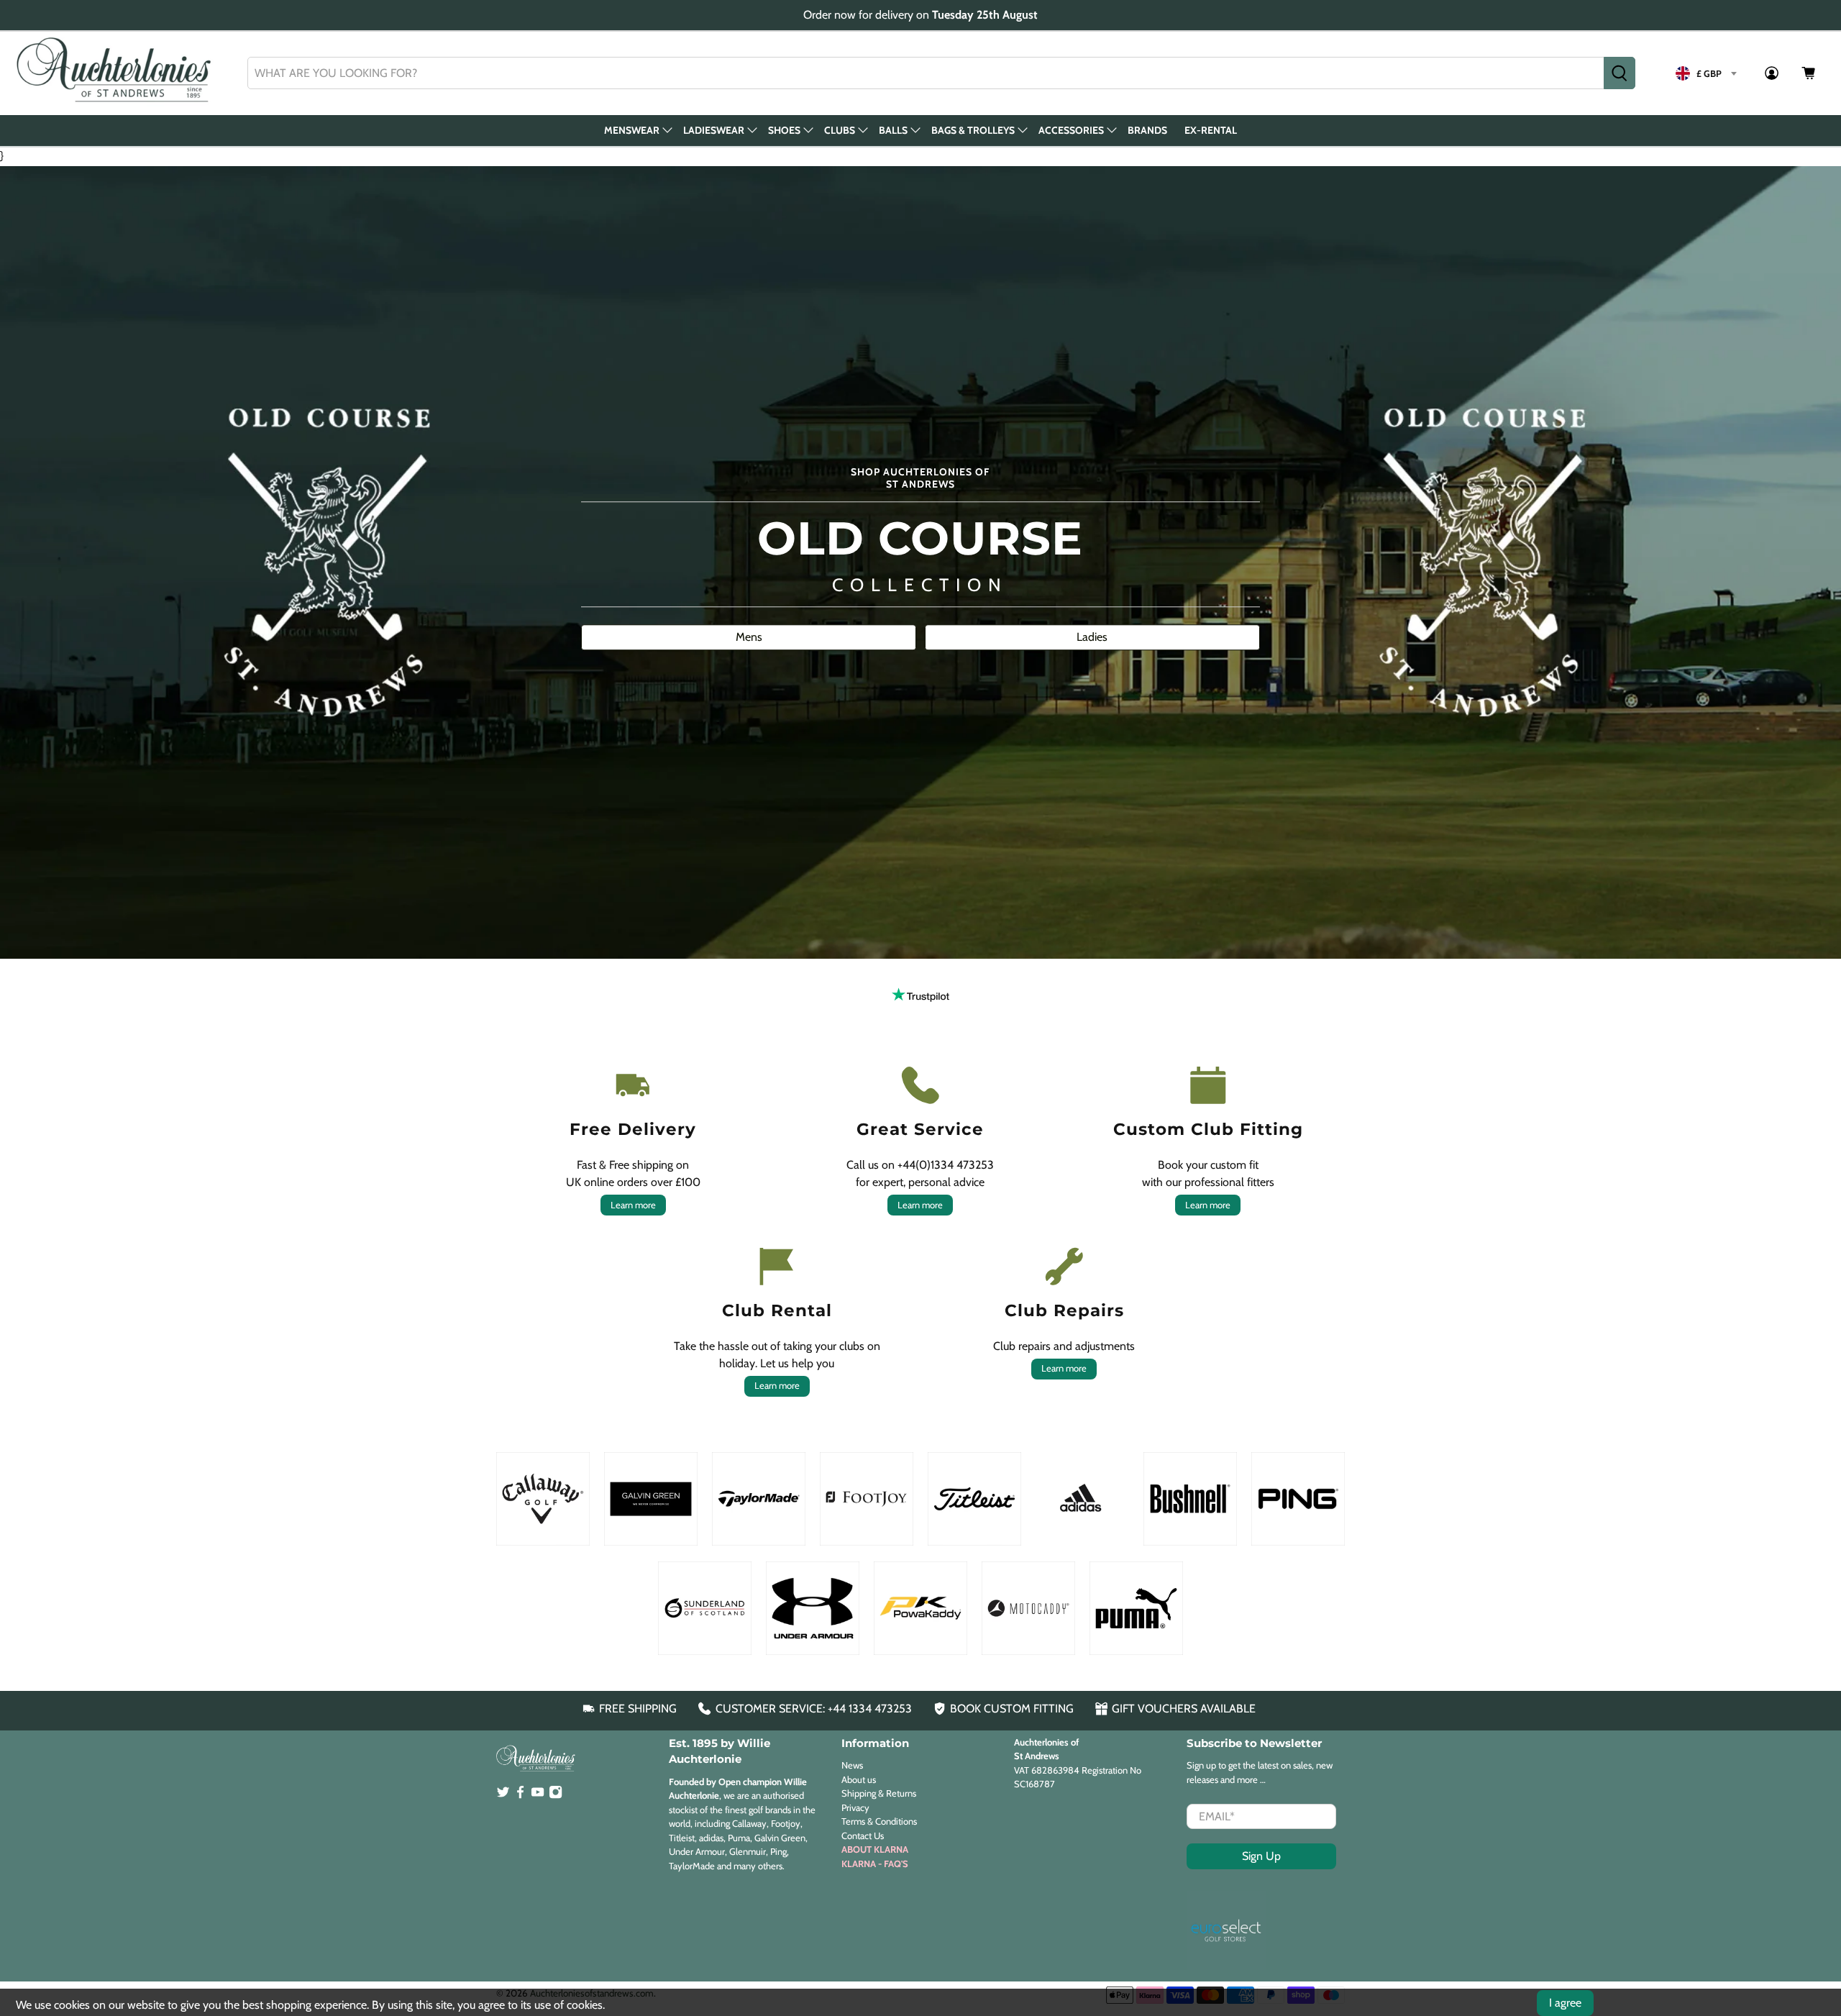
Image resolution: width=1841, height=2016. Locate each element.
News (852, 1765)
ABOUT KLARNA (875, 1849)
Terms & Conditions (879, 1821)
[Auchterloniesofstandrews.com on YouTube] (538, 1795)
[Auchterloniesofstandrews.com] (117, 73)
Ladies (1092, 637)
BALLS (893, 130)
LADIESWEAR (714, 130)
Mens (749, 637)
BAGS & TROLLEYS (973, 130)
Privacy (855, 1807)
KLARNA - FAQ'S (875, 1864)
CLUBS (840, 130)
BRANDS (1147, 130)
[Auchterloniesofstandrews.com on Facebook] (520, 1795)
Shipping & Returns (879, 1793)
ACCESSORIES (1071, 130)
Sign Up (1261, 1856)
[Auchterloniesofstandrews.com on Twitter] (503, 1795)
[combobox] (926, 73)
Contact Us (863, 1835)
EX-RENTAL (1211, 130)
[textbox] (1706, 73)
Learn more (633, 1205)
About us (859, 1779)
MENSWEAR (632, 130)
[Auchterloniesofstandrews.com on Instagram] (556, 1795)
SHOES (784, 130)
